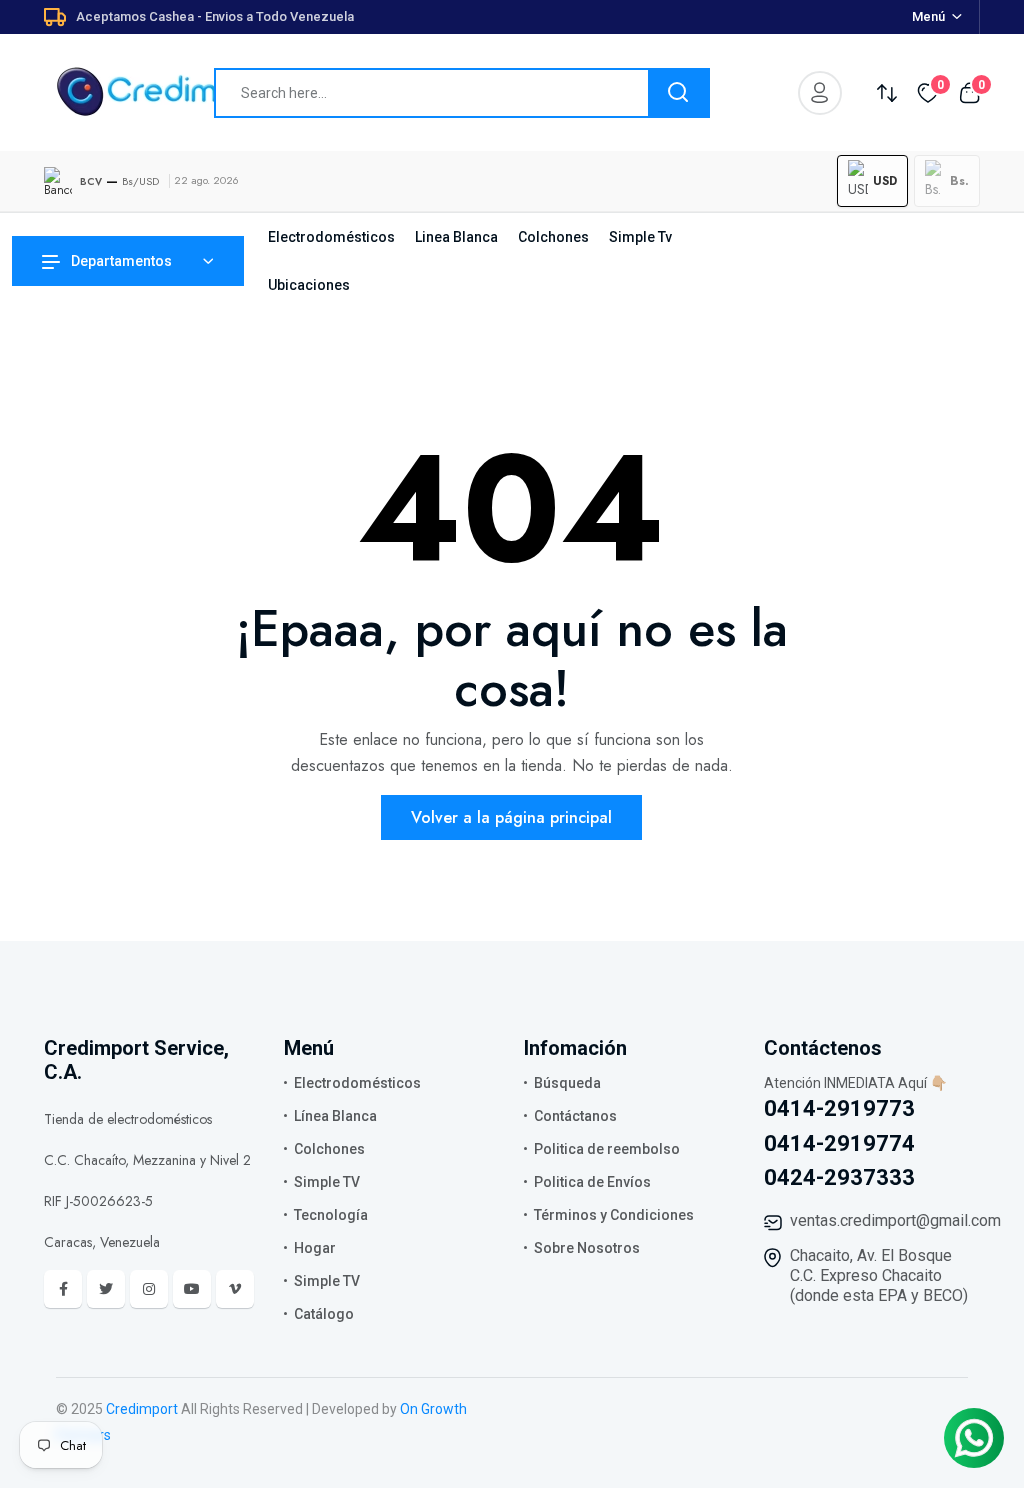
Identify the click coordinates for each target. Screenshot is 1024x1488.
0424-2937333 (839, 1177)
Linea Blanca (456, 237)
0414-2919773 (839, 1108)
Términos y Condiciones (614, 1215)
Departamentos (121, 261)
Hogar (315, 1248)
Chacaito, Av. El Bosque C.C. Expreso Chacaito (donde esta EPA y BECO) (879, 1275)
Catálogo (324, 1314)
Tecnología (331, 1215)
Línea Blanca (335, 1116)
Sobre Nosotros (587, 1248)
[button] (872, 181)
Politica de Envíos (592, 1182)
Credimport (142, 1409)
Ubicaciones (309, 285)
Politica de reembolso (607, 1149)
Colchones (553, 237)
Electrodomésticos (331, 237)
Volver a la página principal (511, 817)
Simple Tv (640, 237)
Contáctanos (575, 1116)
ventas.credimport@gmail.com (895, 1220)
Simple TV (327, 1182)
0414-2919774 (839, 1143)
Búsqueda (567, 1083)
